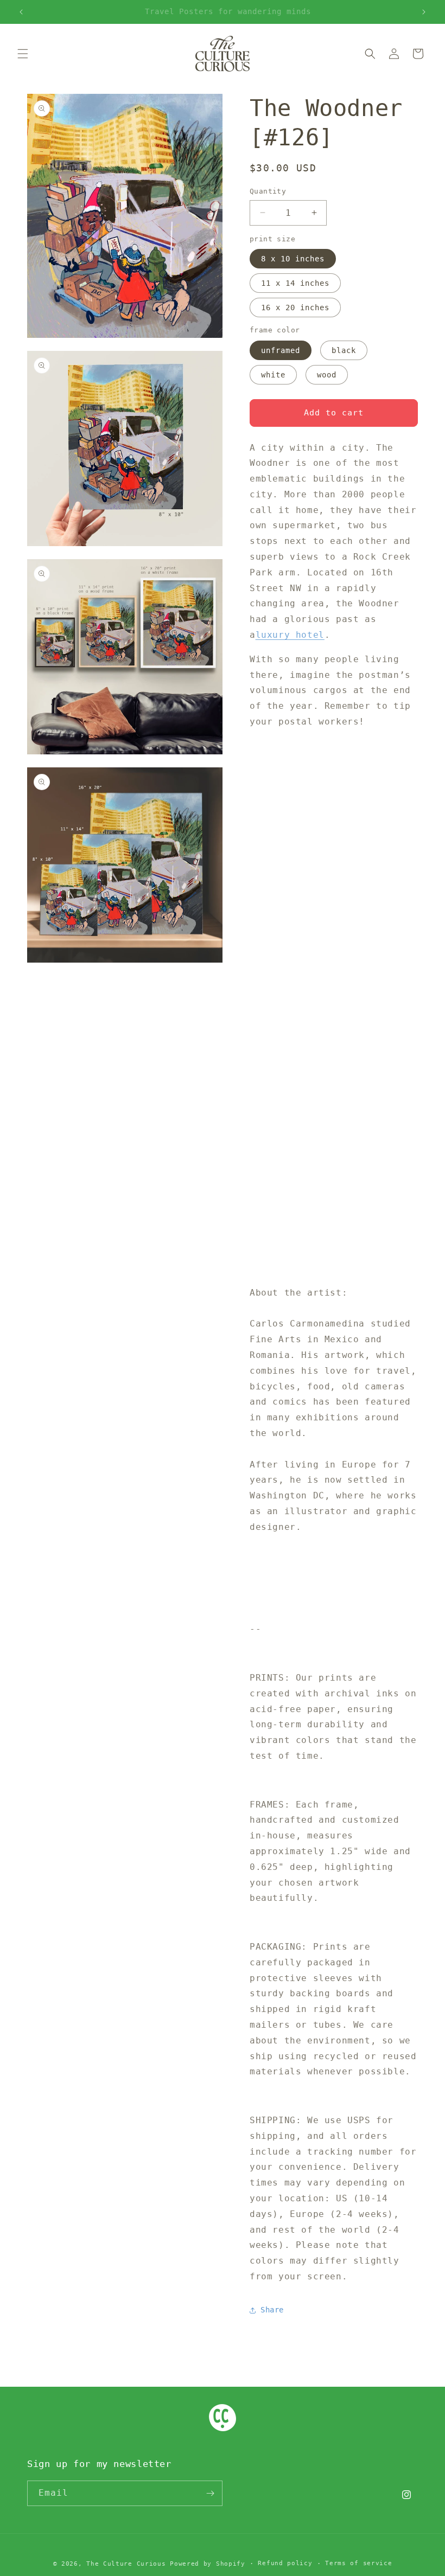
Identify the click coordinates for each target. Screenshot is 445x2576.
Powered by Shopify (208, 2564)
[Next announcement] (424, 12)
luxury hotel (290, 635)
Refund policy (285, 2563)
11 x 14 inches (295, 283)
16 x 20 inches (295, 307)
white (273, 375)
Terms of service (358, 2563)
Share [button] (272, 2310)
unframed (281, 350)
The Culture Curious (126, 2564)
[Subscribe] (210, 2493)
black (344, 350)
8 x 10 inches (293, 259)
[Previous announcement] (21, 12)
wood (327, 375)
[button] (23, 54)
